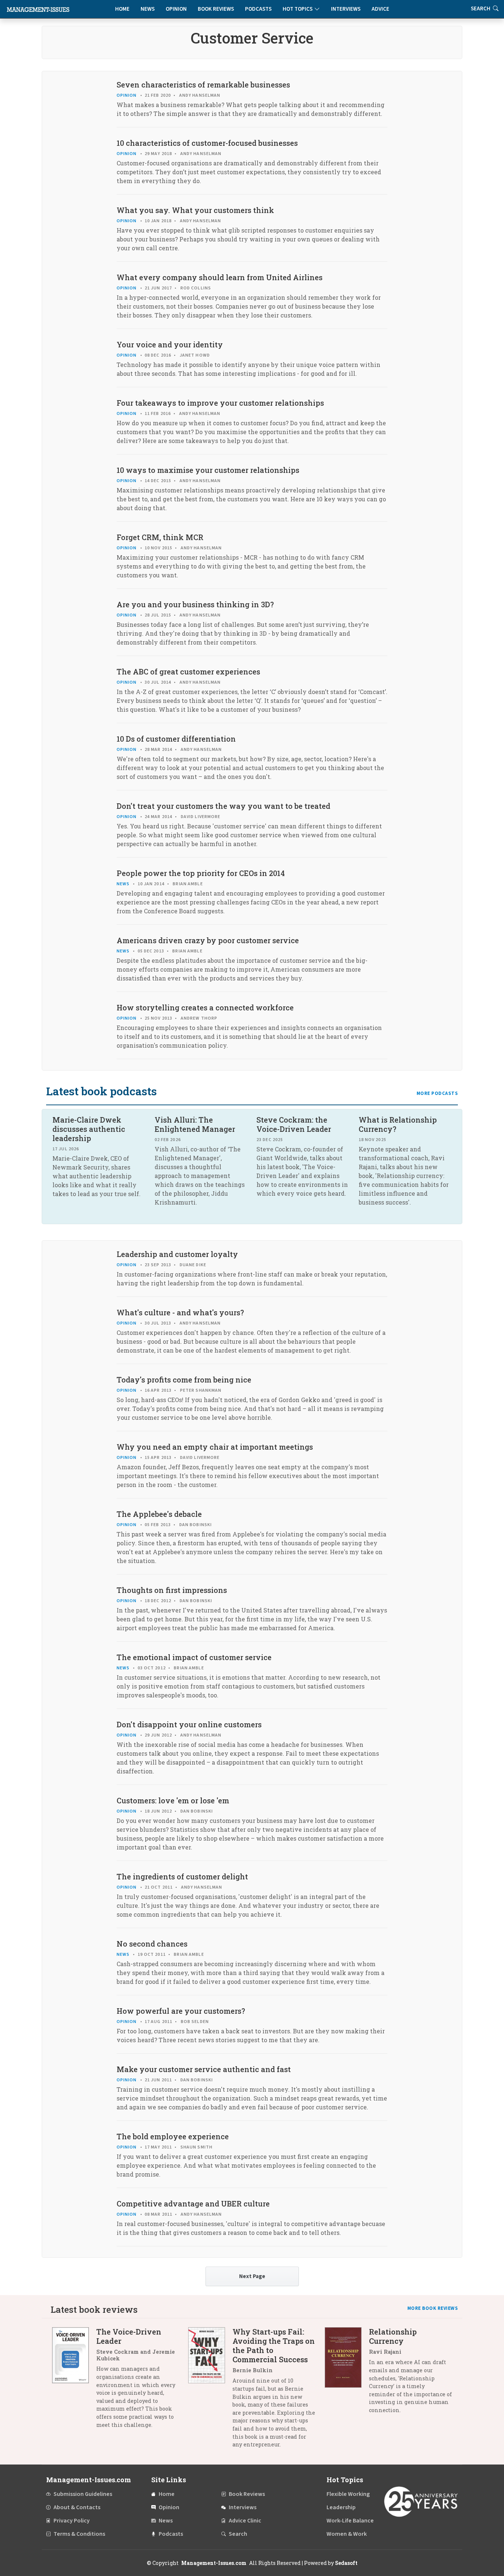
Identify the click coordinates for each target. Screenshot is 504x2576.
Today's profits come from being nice (184, 1380)
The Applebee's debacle (159, 1514)
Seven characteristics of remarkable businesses (203, 85)
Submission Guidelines (83, 2494)
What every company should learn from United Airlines (220, 277)
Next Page (252, 2276)
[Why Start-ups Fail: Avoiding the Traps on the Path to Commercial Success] (210, 2391)
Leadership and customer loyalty (177, 1254)
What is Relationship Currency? (398, 1124)
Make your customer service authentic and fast (204, 2069)
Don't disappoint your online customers (189, 1724)
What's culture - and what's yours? (180, 1312)
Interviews (346, 9)
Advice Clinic (245, 2521)
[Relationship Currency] (347, 2374)
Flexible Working (348, 2494)
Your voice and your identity (170, 344)
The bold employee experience (173, 2136)
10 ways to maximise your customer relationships (208, 470)
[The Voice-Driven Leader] (74, 2381)
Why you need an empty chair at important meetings (215, 1447)
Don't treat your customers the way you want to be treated (223, 806)
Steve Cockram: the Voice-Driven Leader (294, 1124)
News (148, 9)
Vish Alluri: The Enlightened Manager (195, 1124)
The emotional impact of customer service (194, 1657)
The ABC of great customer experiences (188, 672)
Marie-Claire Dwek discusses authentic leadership (89, 1129)
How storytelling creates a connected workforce (205, 1007)
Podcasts (258, 9)
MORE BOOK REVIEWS (433, 2308)
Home (122, 9)
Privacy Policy (72, 2521)
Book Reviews (216, 9)
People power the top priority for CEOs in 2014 (201, 873)
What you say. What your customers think (195, 210)
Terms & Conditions (79, 2534)
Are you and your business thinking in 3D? (195, 604)
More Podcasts (437, 1093)
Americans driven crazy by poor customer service (208, 940)
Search (238, 2534)
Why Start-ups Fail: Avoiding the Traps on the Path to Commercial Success (274, 2345)
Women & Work (347, 2534)
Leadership (341, 2507)
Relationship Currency (393, 2336)
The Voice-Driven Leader (129, 2336)
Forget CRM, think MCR (160, 537)
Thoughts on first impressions (172, 1590)
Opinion (176, 9)
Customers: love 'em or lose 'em (173, 1800)
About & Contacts (77, 2507)
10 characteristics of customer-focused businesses (207, 143)
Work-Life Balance (350, 2521)
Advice (380, 9)
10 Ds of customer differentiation (176, 739)
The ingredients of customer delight (182, 1876)
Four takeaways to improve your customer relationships (220, 403)
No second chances (152, 1944)
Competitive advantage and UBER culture (193, 2204)
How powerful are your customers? (181, 2011)
